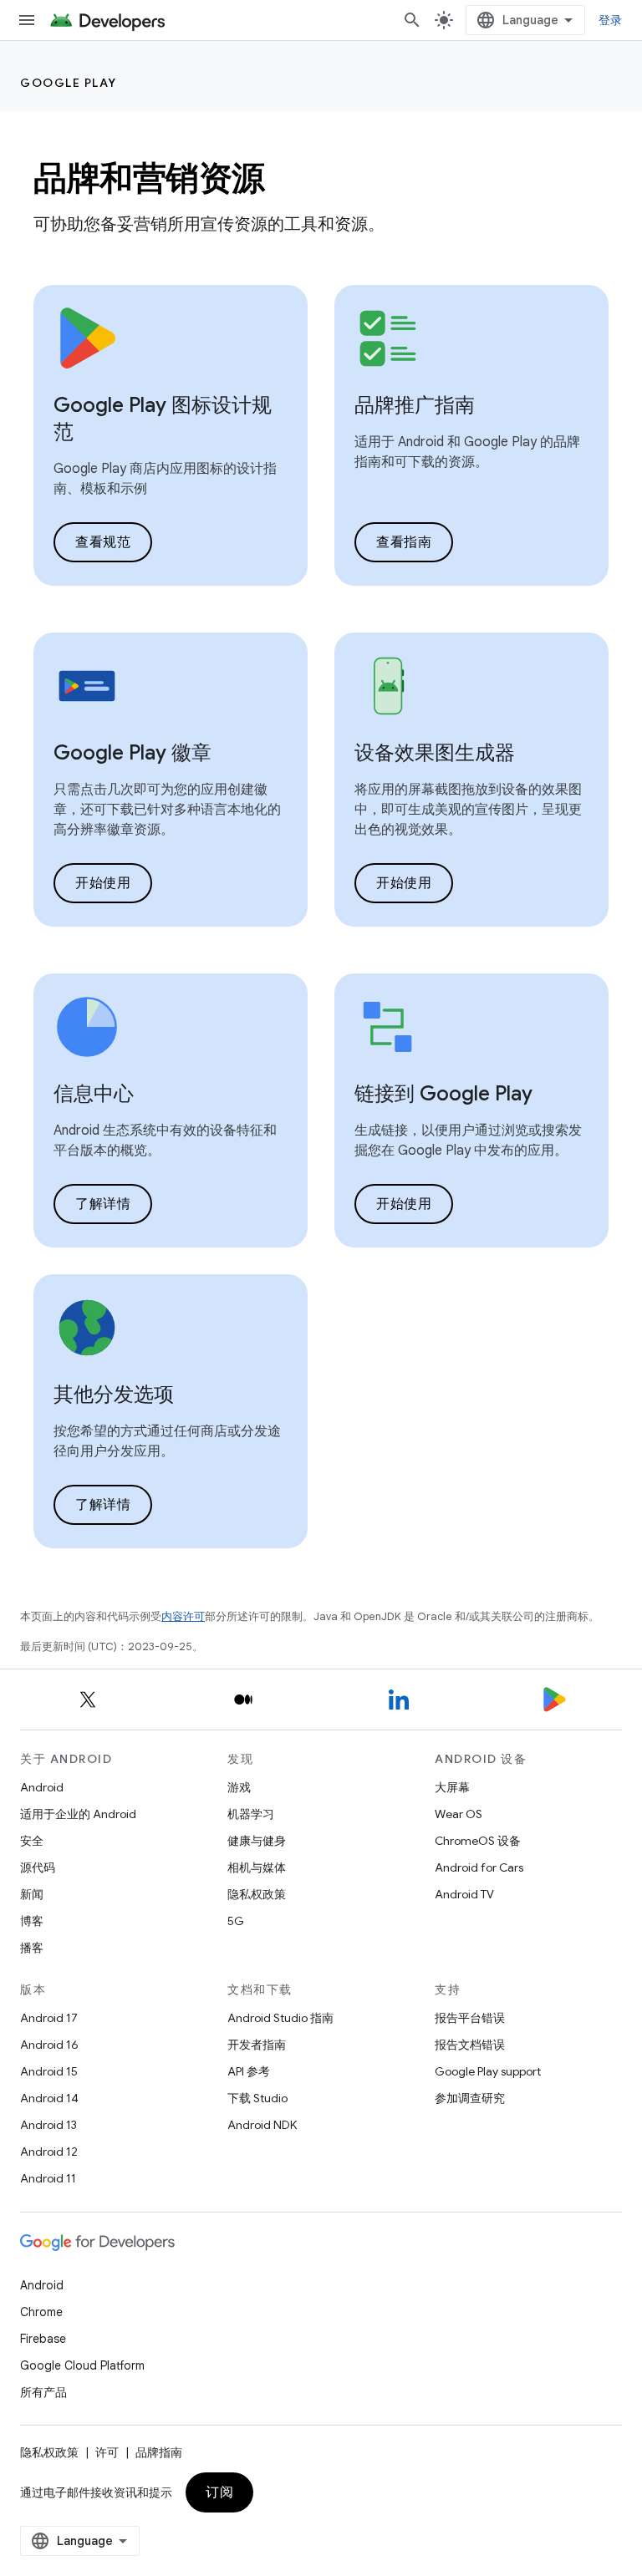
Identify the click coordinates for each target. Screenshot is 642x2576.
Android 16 (49, 2045)
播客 (32, 1948)
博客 (32, 1921)
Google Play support (488, 2071)
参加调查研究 (470, 2098)
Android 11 (48, 2178)
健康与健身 (257, 1841)
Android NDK (262, 2125)
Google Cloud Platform (82, 2365)
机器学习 (251, 1814)
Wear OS (459, 1814)
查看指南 (404, 542)
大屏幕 (452, 1787)
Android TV (464, 1894)
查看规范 (103, 542)
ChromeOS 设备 (478, 1841)
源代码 (38, 1867)
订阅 (219, 2492)
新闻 (32, 1894)
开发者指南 (257, 2045)
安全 (32, 1841)
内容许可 (183, 1616)
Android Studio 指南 (280, 2018)
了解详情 (103, 1204)
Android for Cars (479, 1867)
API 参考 (249, 2071)
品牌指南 (159, 2452)
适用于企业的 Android (78, 1814)
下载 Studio (257, 2098)
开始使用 (103, 883)
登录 (611, 20)
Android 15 (49, 2071)
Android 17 (49, 2018)
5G (236, 1921)
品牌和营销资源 (149, 178)
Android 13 (48, 2125)
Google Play (69, 83)
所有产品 (43, 2392)
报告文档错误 (470, 2045)
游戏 (239, 1787)
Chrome (41, 2312)
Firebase (43, 2339)
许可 (107, 2452)
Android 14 (49, 2098)
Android (42, 1787)
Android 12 (49, 2152)
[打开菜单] (27, 20)
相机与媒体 (257, 1867)
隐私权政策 (257, 1894)
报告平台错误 (470, 2018)
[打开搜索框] (412, 20)
